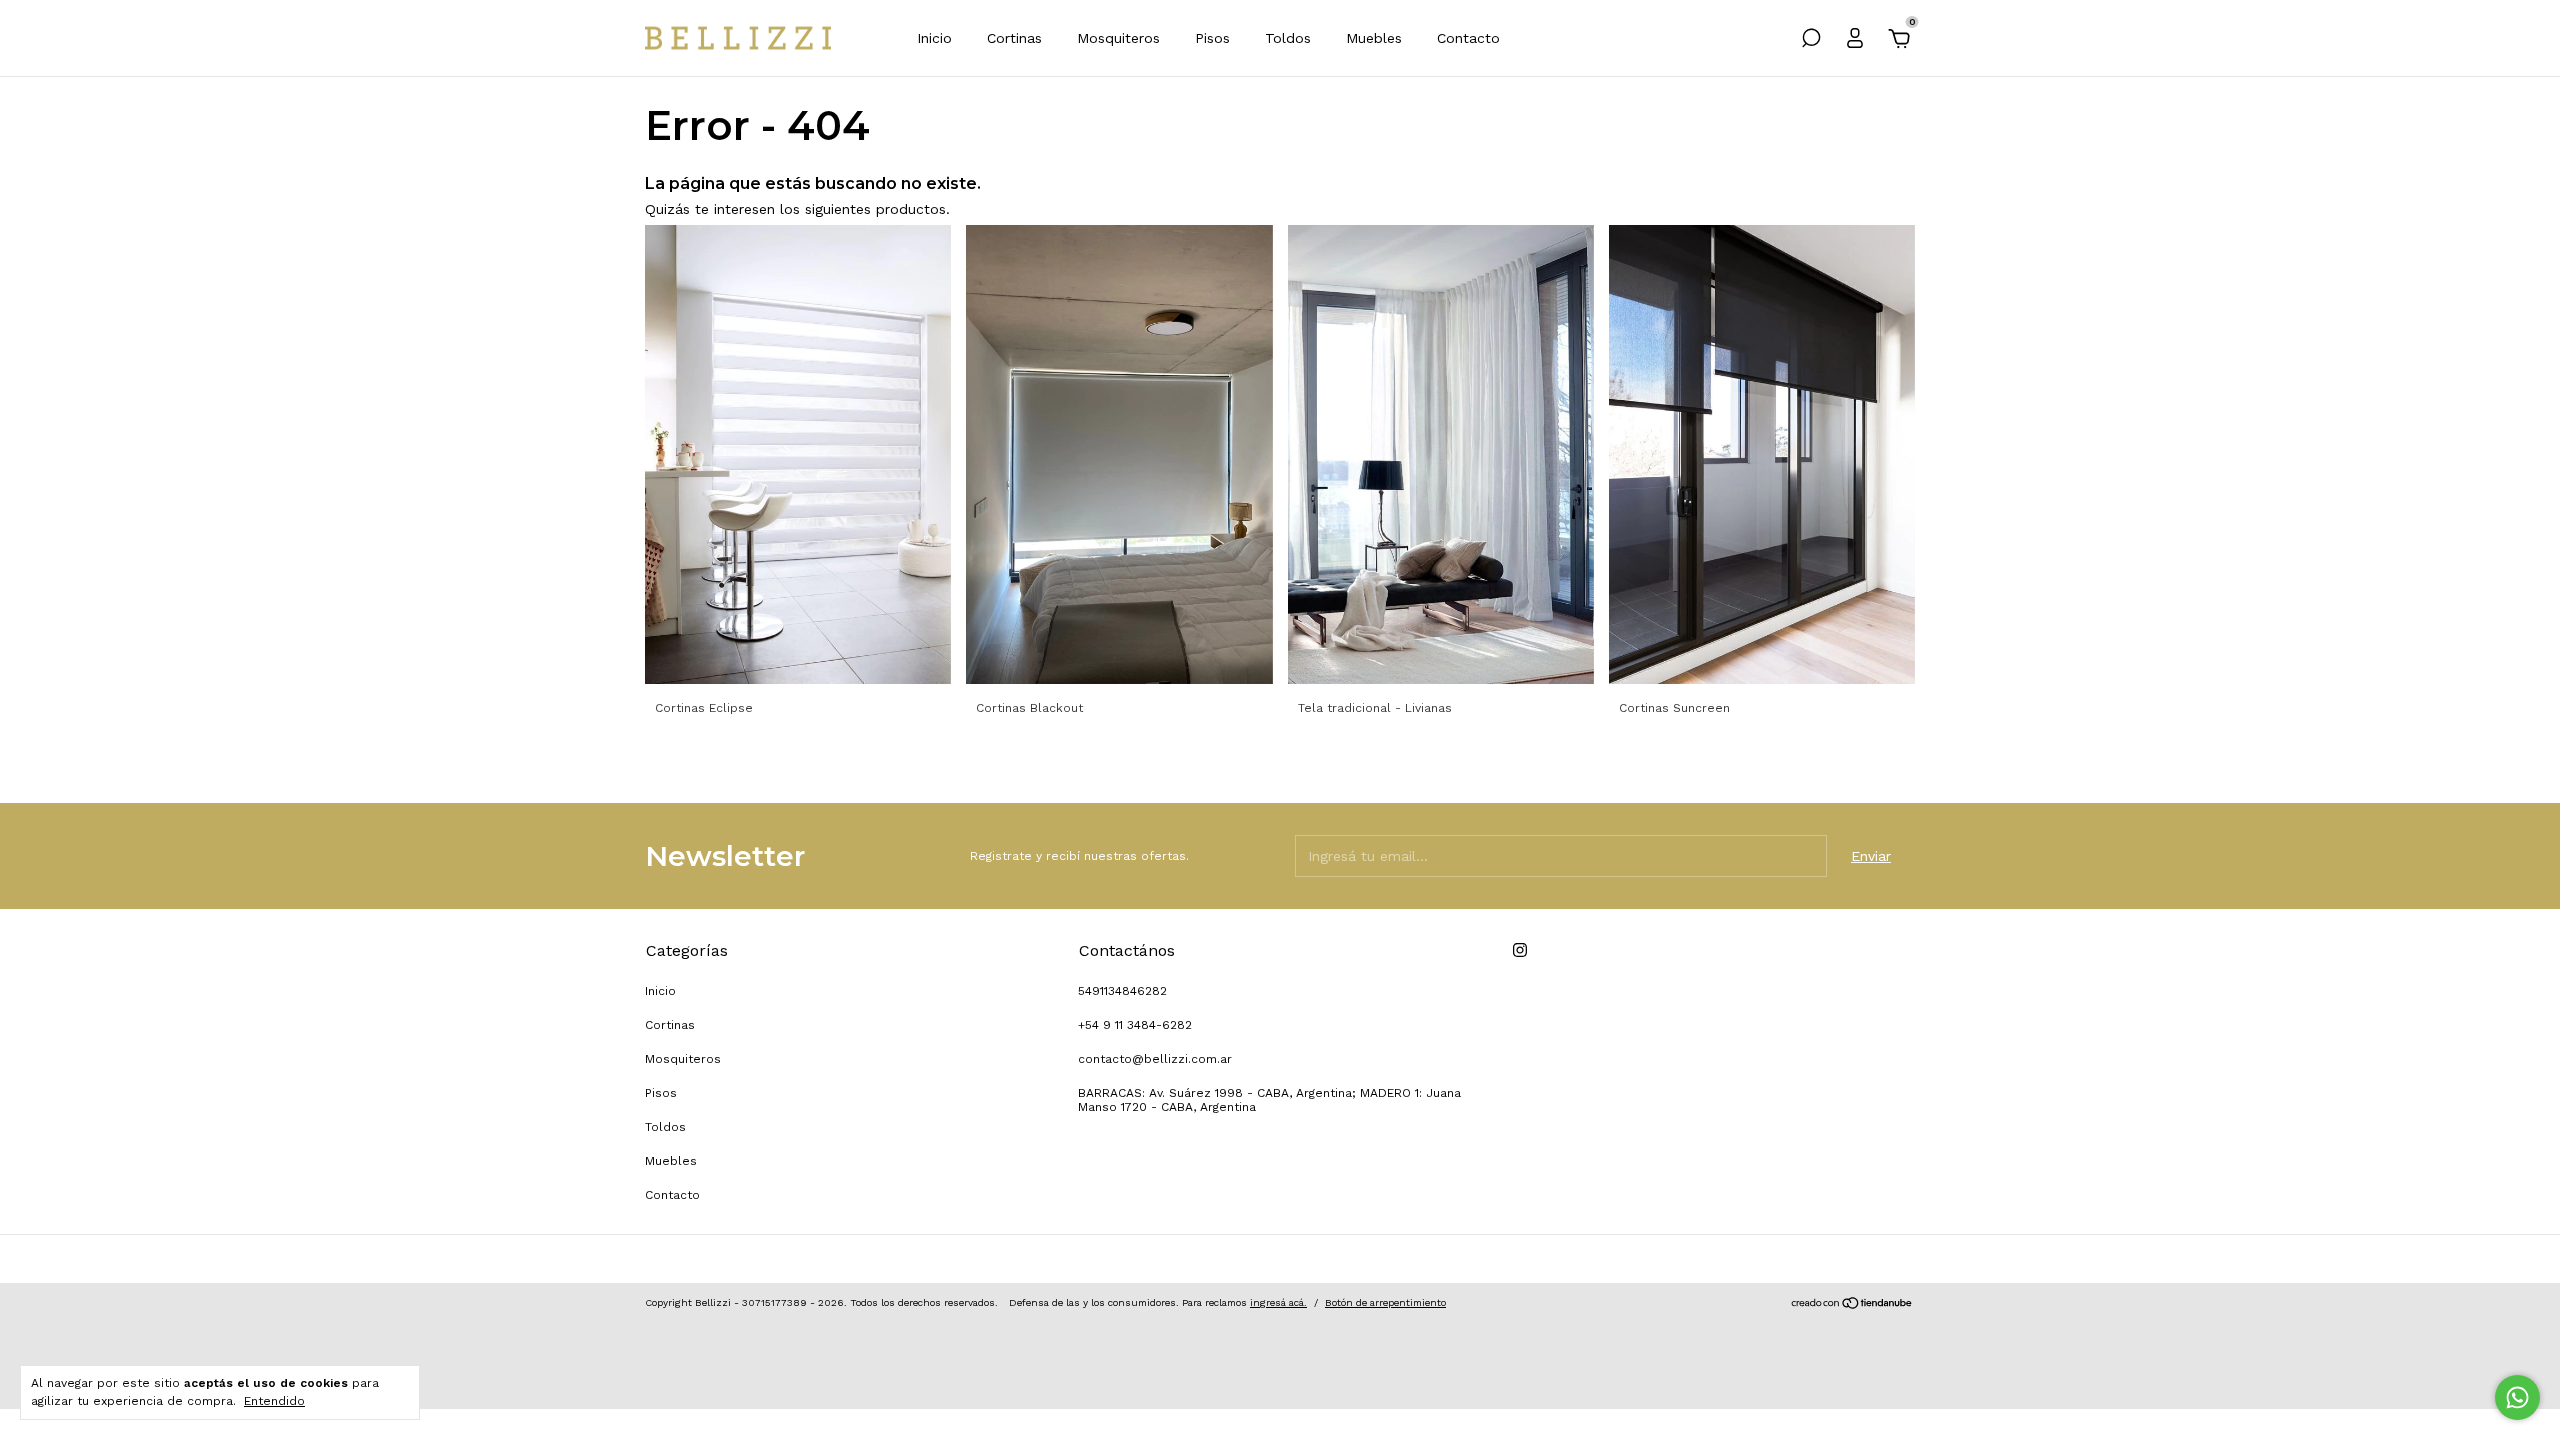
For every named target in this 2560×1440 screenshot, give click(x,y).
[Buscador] (1811, 41)
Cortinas (1014, 38)
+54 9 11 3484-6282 (1135, 1025)
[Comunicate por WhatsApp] (2517, 1397)
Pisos (1212, 38)
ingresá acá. (1278, 1302)
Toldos (1288, 38)
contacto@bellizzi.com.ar (1155, 1059)
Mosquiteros (1118, 38)
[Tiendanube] (1852, 1305)
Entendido (274, 1401)
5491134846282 (1122, 991)
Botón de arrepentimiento (1385, 1302)
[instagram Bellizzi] (1520, 950)
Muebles (1374, 38)
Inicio (934, 38)
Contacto (1468, 38)
